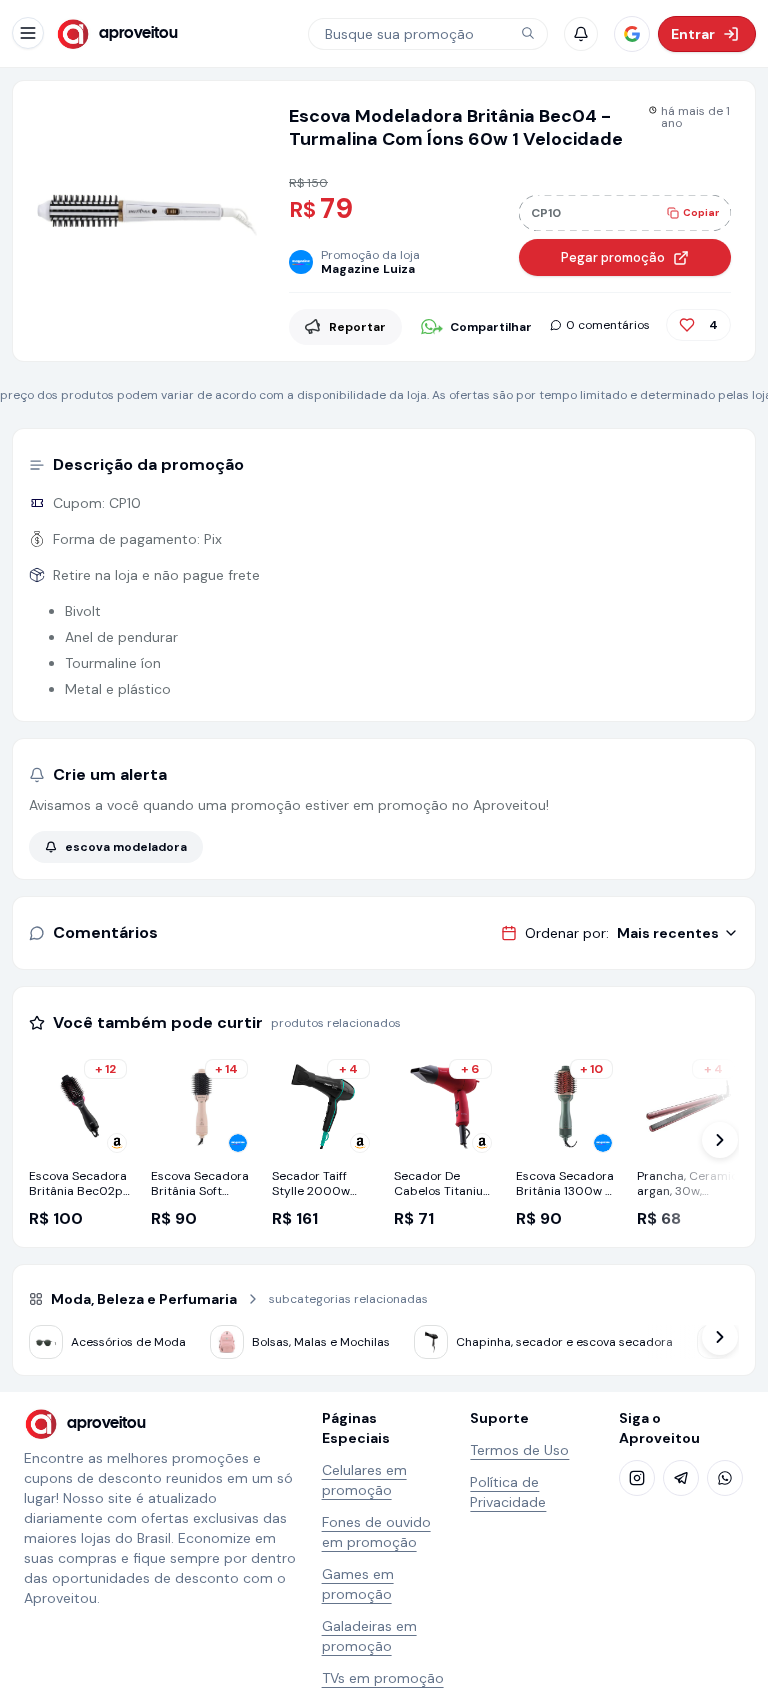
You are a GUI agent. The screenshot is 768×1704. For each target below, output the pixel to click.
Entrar (693, 34)
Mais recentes (668, 933)
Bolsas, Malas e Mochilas (321, 1342)
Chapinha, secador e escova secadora (564, 1342)
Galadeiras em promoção (369, 1636)
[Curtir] (687, 325)
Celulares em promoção (364, 1480)
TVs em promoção (383, 1678)
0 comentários (608, 325)
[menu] (28, 33)
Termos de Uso (519, 1450)
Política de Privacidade (508, 1492)
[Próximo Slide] (720, 1140)
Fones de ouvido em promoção (376, 1532)
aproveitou (138, 33)
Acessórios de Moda (128, 1342)
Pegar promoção (613, 257)
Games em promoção (358, 1584)
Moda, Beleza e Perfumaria (144, 1299)
